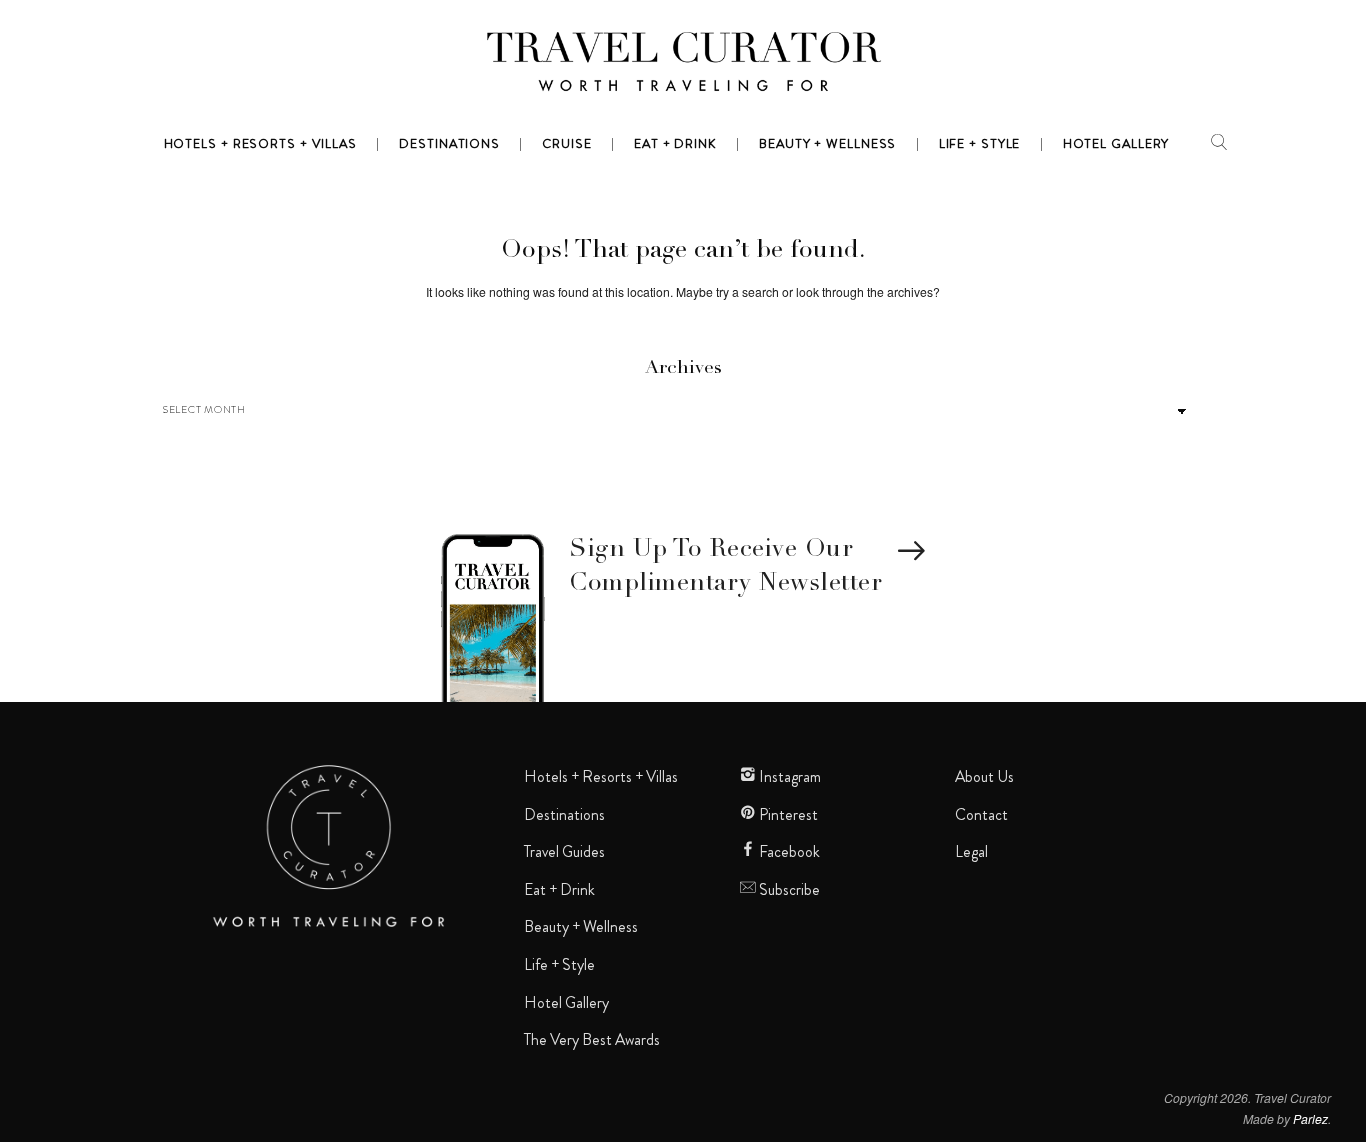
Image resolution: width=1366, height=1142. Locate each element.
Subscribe (788, 890)
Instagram (788, 777)
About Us (984, 777)
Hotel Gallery (566, 1003)
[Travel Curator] (683, 66)
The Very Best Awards (592, 1040)
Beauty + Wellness (581, 927)
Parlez (1310, 1118)
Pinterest (787, 815)
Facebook (788, 852)
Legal (971, 852)
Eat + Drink (559, 890)
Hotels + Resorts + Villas (601, 777)
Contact (981, 815)
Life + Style (559, 965)
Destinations (564, 815)
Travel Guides (564, 852)
